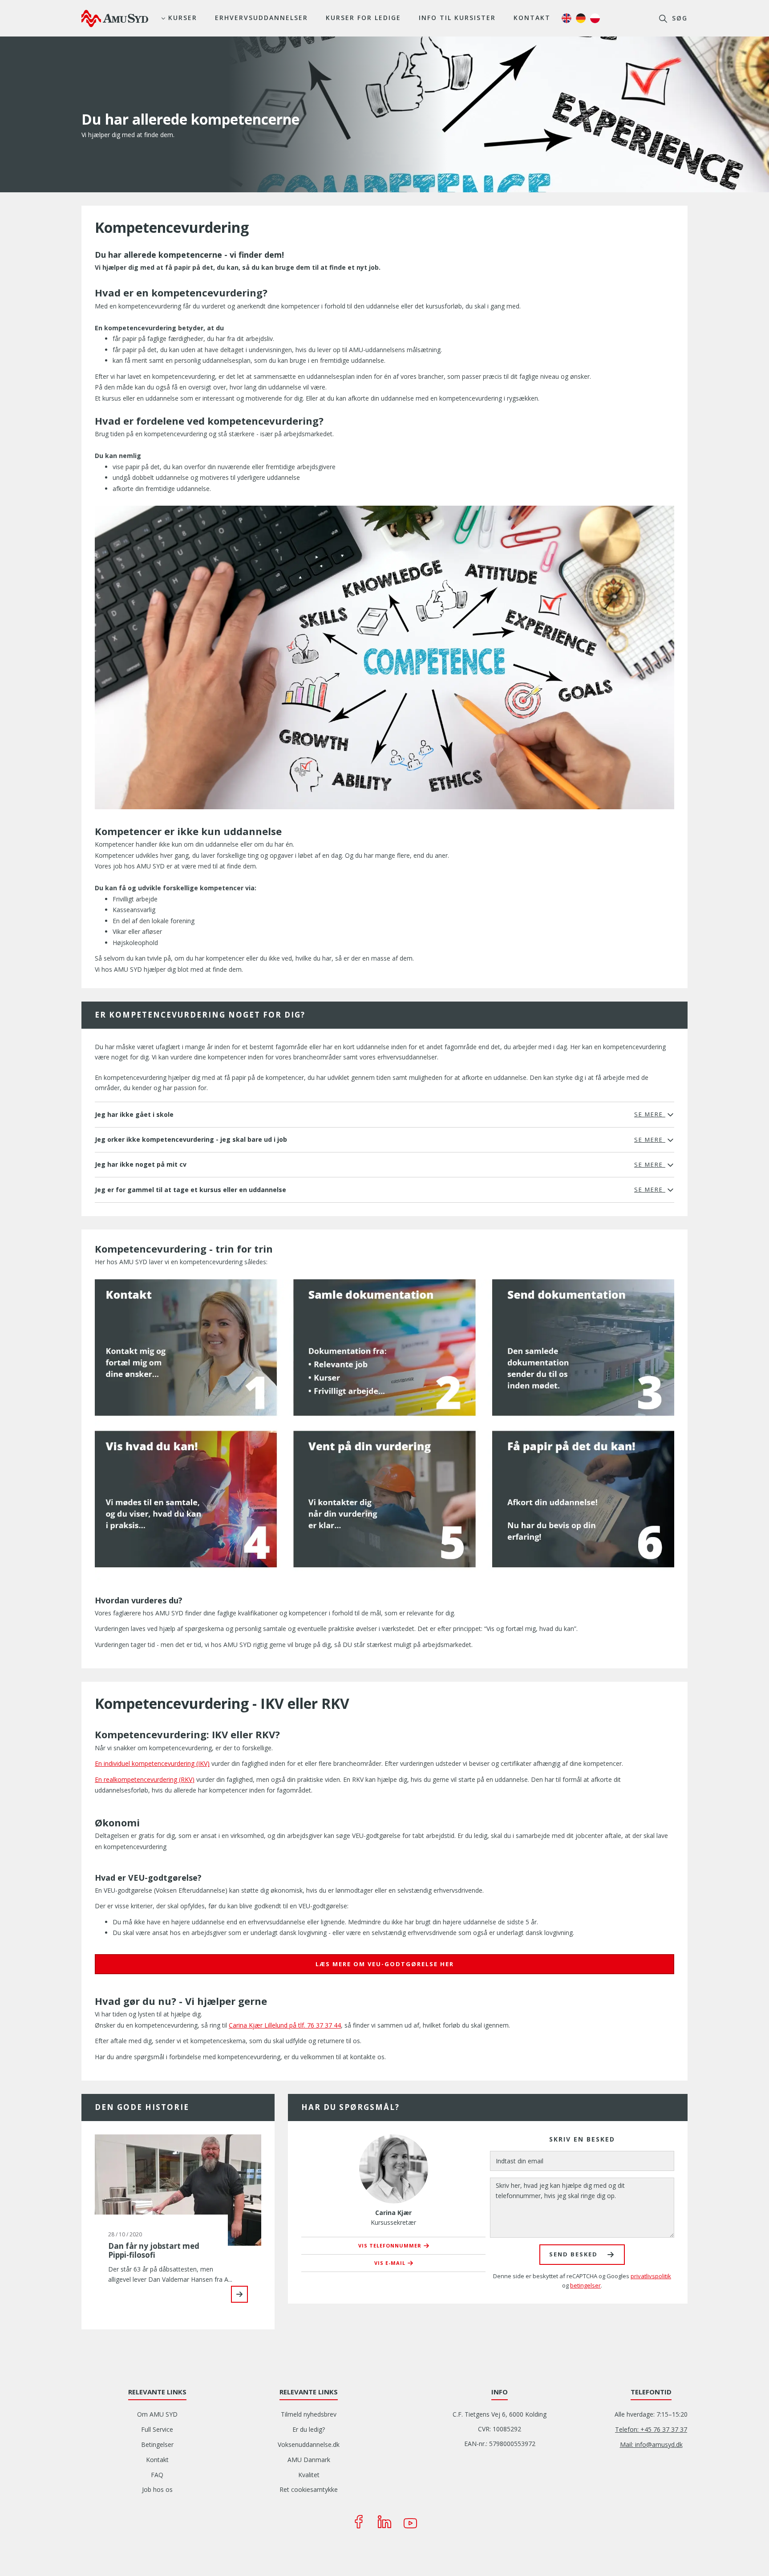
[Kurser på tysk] (581, 18)
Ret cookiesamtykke (309, 2489)
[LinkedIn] (384, 2522)
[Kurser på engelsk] (567, 18)
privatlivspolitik (651, 2276)
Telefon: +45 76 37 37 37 (651, 2429)
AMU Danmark (309, 2460)
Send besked (573, 2254)
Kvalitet (309, 2475)
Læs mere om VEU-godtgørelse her (385, 1964)
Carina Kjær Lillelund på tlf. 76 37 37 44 (285, 2025)
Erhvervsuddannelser (261, 18)
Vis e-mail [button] (390, 2263)
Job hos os (157, 2489)
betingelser (585, 2285)
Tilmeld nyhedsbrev (309, 2414)
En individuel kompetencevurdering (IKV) (152, 1763)
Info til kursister (457, 18)
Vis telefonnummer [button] (390, 2245)
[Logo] (115, 18)
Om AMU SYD (157, 2414)
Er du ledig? (309, 2429)
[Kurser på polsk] (595, 18)
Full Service (157, 2429)
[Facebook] (359, 2522)
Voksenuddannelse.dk (309, 2444)
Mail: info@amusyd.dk (651, 2444)
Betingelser (157, 2444)
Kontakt (532, 18)
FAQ (157, 2475)
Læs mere (239, 2294)
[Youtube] (410, 2522)
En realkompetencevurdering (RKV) (145, 1779)
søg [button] (678, 18)
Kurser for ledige (363, 18)
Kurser (183, 18)
